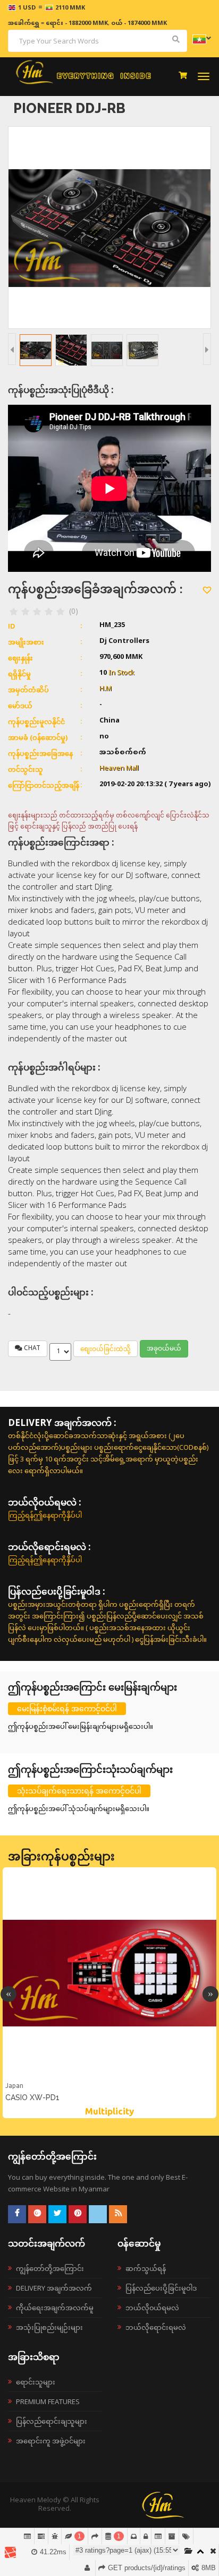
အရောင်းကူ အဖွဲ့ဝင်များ (51, 2441)
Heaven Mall (119, 769)
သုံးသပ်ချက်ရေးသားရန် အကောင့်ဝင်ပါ (79, 1791)
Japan (14, 2086)
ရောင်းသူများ (36, 2382)
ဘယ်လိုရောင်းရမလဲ (156, 2327)
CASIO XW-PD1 (32, 2098)
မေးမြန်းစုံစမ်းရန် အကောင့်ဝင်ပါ (67, 1708)
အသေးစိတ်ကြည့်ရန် (109, 2078)
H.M (106, 689)
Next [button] (210, 1994)
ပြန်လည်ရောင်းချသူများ (52, 2421)
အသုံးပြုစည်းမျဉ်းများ (49, 2327)
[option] (109, 1993)
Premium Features (48, 2401)
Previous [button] (9, 1994)
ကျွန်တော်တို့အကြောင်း (50, 2268)
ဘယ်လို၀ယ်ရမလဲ (152, 2308)
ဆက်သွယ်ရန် (146, 2268)
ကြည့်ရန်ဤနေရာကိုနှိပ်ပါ (45, 1515)
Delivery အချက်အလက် (54, 2288)
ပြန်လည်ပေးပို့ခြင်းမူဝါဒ (161, 2288)
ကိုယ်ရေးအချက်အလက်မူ (55, 2308)
